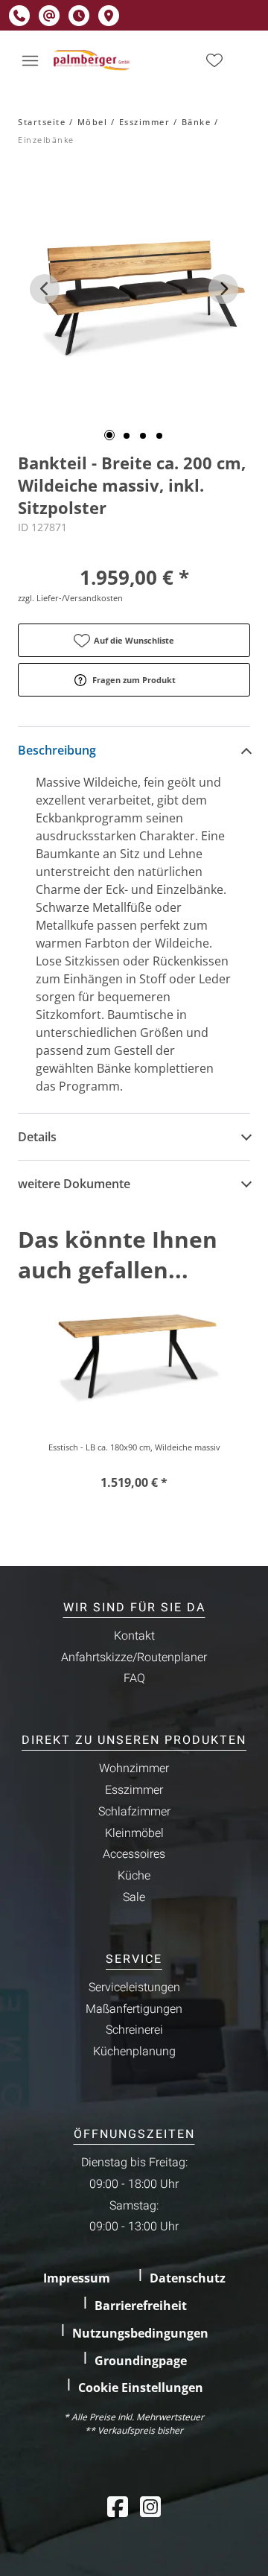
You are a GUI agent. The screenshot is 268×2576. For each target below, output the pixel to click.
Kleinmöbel (134, 1833)
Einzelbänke (46, 140)
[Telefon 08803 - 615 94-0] (19, 16)
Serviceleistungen (134, 1987)
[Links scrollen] (45, 289)
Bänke (197, 122)
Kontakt (134, 1636)
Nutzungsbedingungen (140, 2333)
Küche (134, 1876)
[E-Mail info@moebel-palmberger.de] (49, 16)
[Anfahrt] (109, 16)
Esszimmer (145, 122)
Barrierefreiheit (141, 2306)
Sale (134, 1897)
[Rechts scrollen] (223, 289)
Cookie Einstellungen (141, 2388)
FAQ (134, 1678)
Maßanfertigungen (134, 2009)
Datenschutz (188, 2278)
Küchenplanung (134, 2052)
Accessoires (134, 1854)
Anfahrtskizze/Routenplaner (134, 1657)
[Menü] (30, 60)
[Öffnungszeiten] (79, 16)
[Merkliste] (214, 60)
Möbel (93, 122)
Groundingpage (141, 2361)
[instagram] (150, 2506)
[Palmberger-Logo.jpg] (93, 60)
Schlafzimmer (134, 1812)
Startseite (42, 122)
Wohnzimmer (134, 1768)
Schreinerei (134, 2030)
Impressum (77, 2278)
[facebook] (118, 2506)
